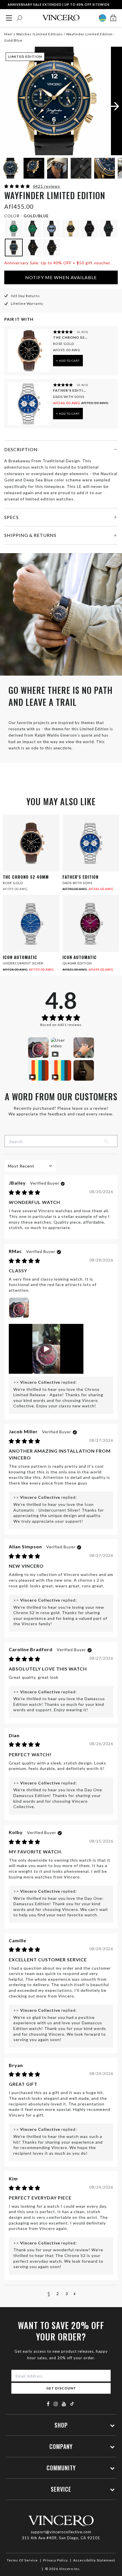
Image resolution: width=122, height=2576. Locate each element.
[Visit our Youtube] (64, 2404)
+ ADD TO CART (68, 361)
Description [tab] (21, 449)
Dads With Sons (69, 397)
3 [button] (67, 2294)
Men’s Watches (18, 34)
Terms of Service (22, 2560)
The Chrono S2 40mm (70, 337)
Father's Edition (70, 390)
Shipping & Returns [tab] (30, 535)
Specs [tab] (11, 517)
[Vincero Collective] (61, 18)
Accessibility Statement (94, 2560)
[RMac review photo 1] (19, 1308)
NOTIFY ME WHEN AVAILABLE (61, 277)
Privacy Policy (55, 2560)
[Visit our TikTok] (72, 2404)
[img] (25, 1193)
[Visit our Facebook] (48, 2404)
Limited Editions (48, 34)
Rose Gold (64, 344)
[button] (18, 186)
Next (111, 169)
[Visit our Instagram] (56, 2404)
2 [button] (58, 2294)
